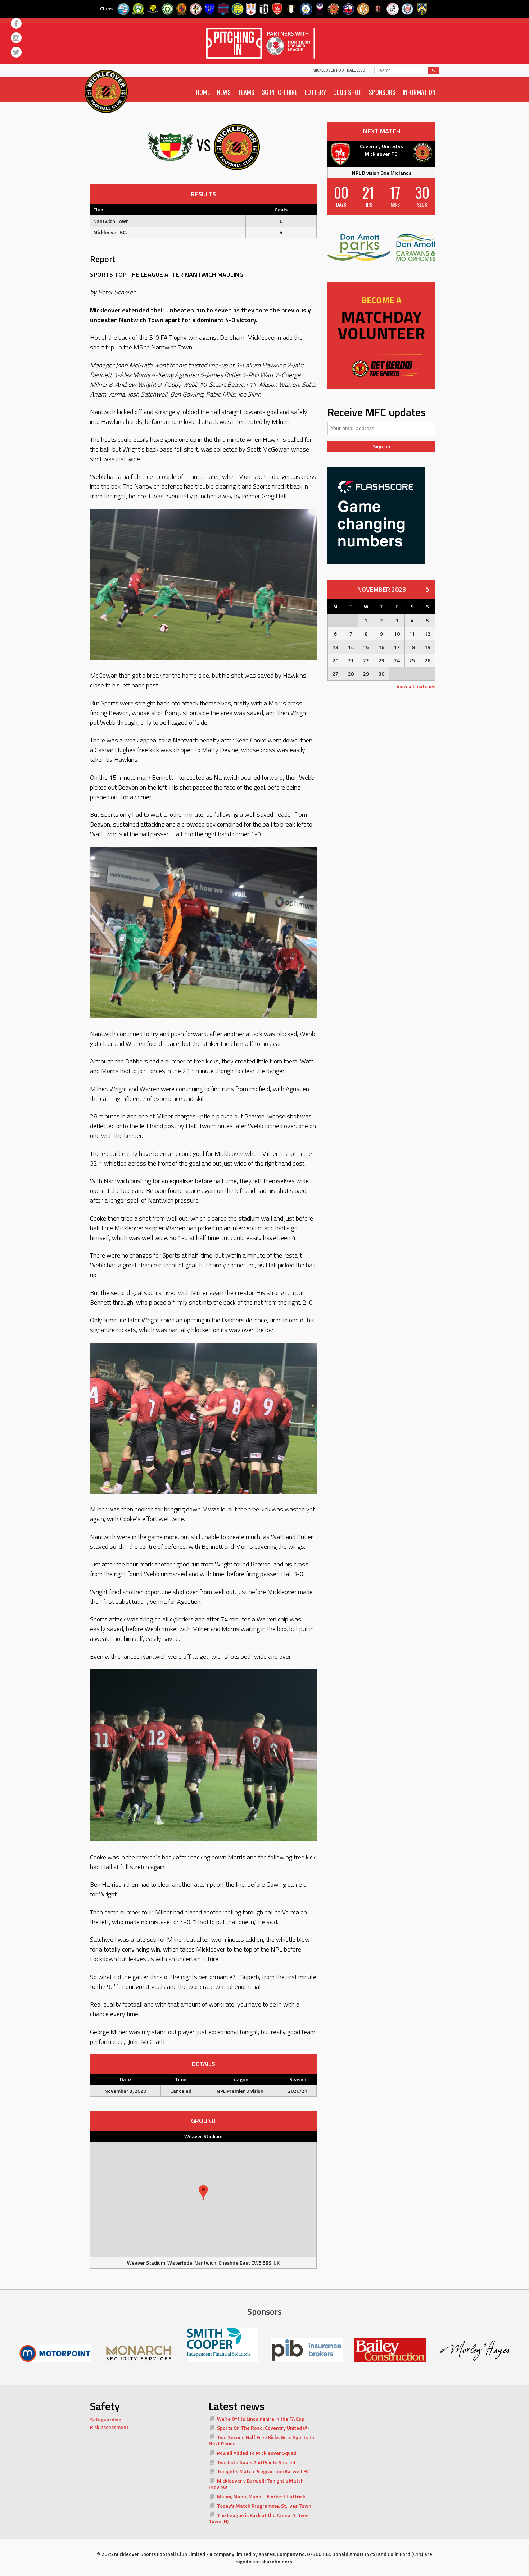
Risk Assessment (109, 2427)
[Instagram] (16, 38)
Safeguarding (106, 2419)
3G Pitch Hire (279, 92)
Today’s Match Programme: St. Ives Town (264, 2506)
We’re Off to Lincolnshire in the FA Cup (261, 2419)
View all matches (416, 686)
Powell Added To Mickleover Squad (257, 2453)
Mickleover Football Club (339, 70)
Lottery (315, 92)
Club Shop (347, 92)
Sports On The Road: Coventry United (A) (263, 2428)
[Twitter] (16, 52)
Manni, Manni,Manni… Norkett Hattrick (261, 2496)
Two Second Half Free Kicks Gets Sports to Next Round (261, 2440)
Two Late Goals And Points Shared (256, 2462)
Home (203, 92)
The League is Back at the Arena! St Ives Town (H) (259, 2518)
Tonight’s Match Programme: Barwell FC (263, 2471)
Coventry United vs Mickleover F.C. (381, 150)
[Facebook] (16, 23)
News (224, 92)
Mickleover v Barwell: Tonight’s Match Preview (256, 2484)
